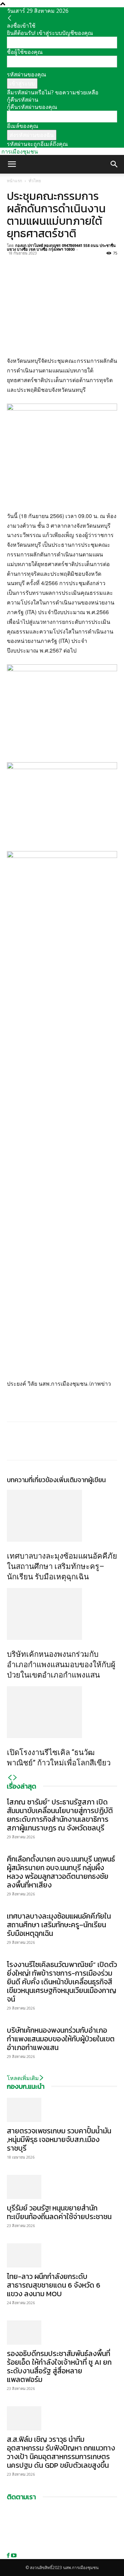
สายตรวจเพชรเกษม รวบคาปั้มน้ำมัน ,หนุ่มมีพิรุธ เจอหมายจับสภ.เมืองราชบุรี (59, 2139)
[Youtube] (14, 2555)
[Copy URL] (61, 261)
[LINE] (45, 261)
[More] (77, 261)
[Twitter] (30, 261)
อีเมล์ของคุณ (23, 126)
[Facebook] (14, 261)
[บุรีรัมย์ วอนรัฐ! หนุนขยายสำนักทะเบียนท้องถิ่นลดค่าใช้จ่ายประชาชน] (62, 2187)
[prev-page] (10, 1778)
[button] (12, 164)
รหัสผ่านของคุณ (27, 74)
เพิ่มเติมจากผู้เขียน (81, 1480)
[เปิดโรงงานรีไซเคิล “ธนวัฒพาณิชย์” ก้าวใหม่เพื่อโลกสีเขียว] (62, 1712)
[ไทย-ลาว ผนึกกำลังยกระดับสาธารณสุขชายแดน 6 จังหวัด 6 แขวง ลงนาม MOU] (62, 2255)
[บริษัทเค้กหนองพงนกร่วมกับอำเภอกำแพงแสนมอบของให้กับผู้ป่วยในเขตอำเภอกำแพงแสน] (62, 1614)
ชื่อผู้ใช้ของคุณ (25, 52)
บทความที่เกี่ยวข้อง (32, 1480)
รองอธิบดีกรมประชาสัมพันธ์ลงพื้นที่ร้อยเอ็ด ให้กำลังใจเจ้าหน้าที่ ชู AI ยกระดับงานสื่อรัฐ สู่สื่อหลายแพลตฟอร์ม (59, 2366)
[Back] (10, 18)
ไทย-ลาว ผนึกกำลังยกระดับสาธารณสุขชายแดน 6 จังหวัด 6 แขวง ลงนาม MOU (54, 2285)
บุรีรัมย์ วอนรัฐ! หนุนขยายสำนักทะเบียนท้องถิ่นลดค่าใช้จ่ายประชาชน (59, 2212)
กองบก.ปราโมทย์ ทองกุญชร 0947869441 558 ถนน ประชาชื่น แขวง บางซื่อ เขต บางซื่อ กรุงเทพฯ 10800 (61, 247)
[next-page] (15, 1778)
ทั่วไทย (35, 181)
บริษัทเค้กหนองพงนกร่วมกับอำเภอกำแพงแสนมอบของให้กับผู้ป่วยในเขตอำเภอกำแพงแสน (61, 1665)
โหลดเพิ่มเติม (23, 2078)
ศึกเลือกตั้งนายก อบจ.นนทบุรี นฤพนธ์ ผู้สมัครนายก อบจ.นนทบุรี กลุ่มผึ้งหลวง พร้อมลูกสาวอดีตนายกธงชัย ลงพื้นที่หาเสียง (61, 1872)
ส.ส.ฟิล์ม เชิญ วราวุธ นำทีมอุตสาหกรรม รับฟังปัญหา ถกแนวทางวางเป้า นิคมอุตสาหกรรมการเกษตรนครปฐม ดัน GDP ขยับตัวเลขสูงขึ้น (61, 2452)
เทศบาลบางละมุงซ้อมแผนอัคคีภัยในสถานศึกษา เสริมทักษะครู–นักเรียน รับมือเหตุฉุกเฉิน (62, 1566)
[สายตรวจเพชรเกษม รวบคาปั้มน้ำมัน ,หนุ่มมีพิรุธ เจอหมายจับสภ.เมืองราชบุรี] (62, 2110)
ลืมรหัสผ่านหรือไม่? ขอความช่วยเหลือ (53, 92)
